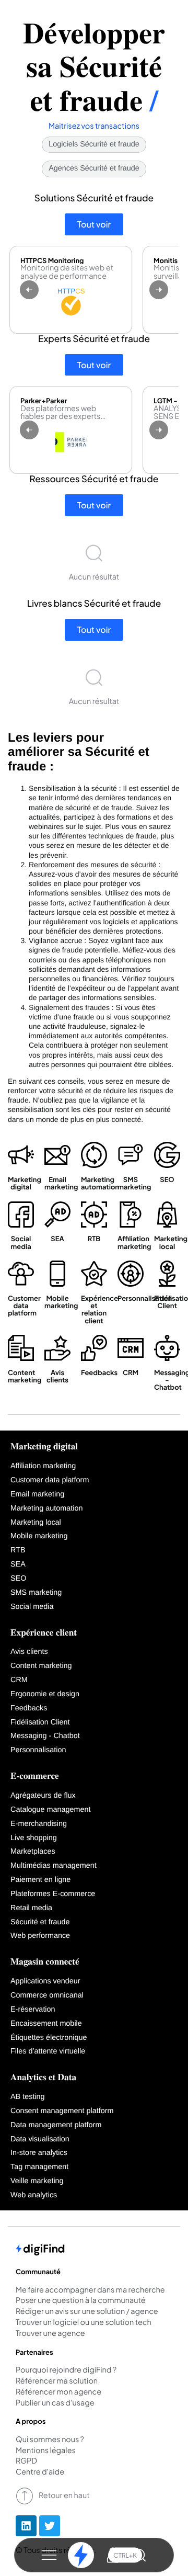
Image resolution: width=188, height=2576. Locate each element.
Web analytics (34, 2195)
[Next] (159, 290)
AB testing (28, 2097)
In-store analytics (39, 2153)
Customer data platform (50, 1480)
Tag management (39, 2167)
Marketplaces (33, 1852)
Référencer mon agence (58, 2392)
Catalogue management (51, 1810)
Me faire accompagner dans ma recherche (90, 2290)
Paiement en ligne (40, 1880)
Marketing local (36, 1523)
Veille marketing (37, 2181)
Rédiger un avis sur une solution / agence (87, 2312)
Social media (32, 1607)
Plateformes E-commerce (53, 1894)
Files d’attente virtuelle (48, 2051)
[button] (49, 2555)
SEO (18, 1579)
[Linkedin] (26, 2526)
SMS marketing (36, 1593)
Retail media (31, 1908)
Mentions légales (46, 2451)
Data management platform (56, 2125)
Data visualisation (40, 2139)
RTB (18, 1550)
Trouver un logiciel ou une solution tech (84, 2323)
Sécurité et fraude (40, 1922)
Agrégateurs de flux (43, 1796)
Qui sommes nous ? (50, 2440)
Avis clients (29, 1652)
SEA (18, 1564)
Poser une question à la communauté (81, 2301)
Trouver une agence (50, 2334)
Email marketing (37, 1494)
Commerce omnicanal (47, 1995)
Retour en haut (64, 2495)
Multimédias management (54, 1866)
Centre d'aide (40, 2472)
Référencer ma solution (57, 2381)
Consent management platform (62, 2111)
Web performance (40, 1936)
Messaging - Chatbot (45, 1736)
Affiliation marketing (43, 1466)
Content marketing (41, 1666)
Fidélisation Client (40, 1722)
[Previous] (29, 290)
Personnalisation (38, 1750)
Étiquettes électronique (49, 2038)
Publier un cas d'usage (55, 2403)
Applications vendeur (45, 1981)
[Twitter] (50, 2526)
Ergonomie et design (45, 1694)
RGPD (26, 2461)
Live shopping (34, 1838)
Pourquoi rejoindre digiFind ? (66, 2370)
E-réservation (33, 2010)
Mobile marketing (39, 1536)
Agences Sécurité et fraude (94, 168)
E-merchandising (39, 1824)
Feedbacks (29, 1708)
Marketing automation (46, 1508)
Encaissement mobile (46, 2024)
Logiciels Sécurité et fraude (94, 144)
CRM (19, 1680)
